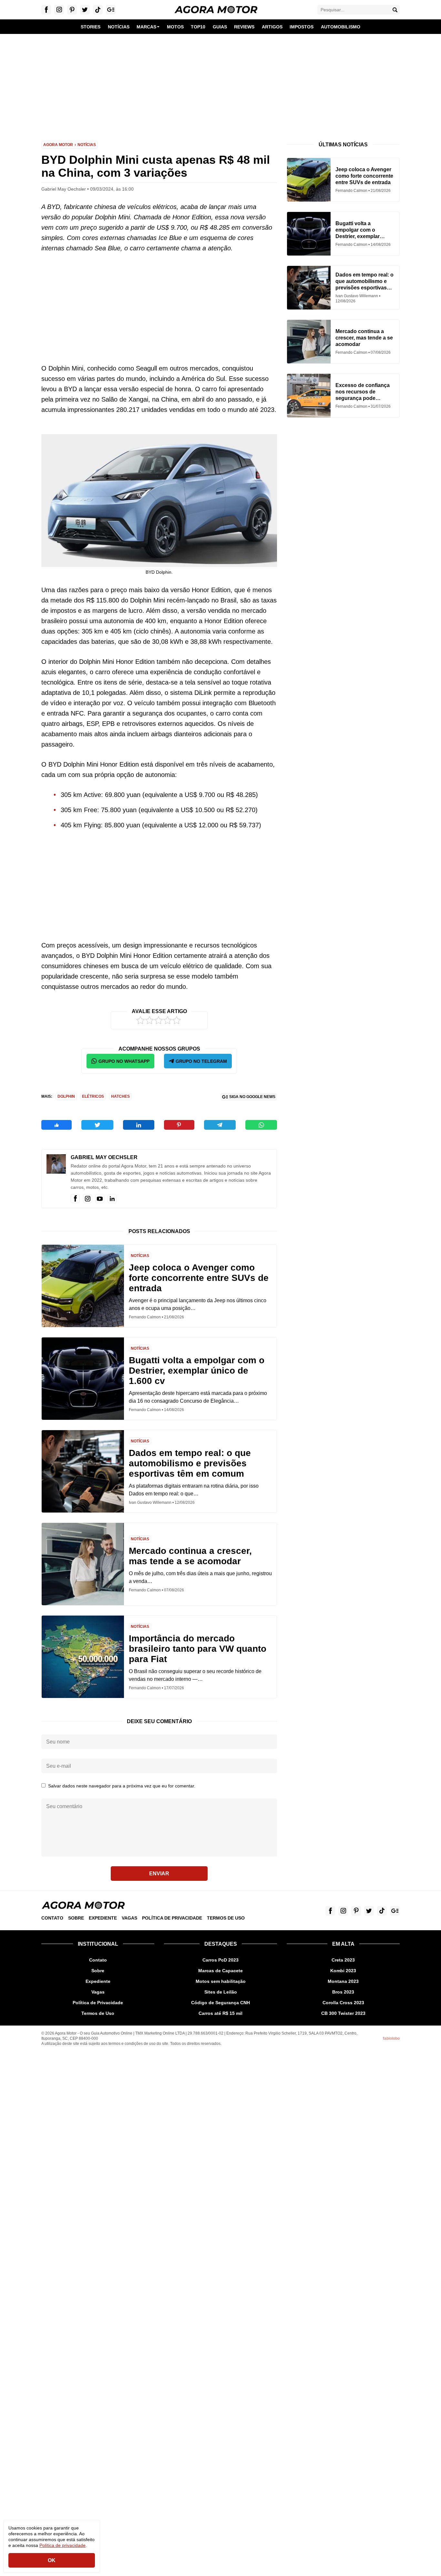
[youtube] (100, 1199)
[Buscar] (395, 10)
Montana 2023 (343, 1981)
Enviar (159, 1874)
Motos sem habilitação (221, 1981)
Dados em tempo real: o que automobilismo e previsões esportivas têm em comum (190, 1463)
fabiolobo (391, 2038)
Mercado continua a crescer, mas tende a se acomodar (190, 1556)
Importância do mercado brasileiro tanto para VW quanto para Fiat (198, 1649)
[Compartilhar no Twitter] (97, 1125)
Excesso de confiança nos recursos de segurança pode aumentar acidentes (363, 392)
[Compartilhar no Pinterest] (179, 1125)
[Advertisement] (221, 83)
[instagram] (87, 1199)
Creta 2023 (343, 1960)
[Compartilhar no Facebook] (56, 1125)
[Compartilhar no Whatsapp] (261, 1125)
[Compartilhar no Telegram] (220, 1125)
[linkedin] (112, 1199)
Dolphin (66, 1096)
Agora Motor (58, 145)
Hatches (120, 1096)
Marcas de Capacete (221, 1971)
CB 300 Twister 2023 (343, 2013)
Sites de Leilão (221, 1992)
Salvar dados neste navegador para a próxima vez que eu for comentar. (122, 1786)
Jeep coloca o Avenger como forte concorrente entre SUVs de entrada (199, 1278)
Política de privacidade (62, 2545)
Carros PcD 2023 (221, 1960)
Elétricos (93, 1096)
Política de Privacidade (172, 1918)
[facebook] (75, 1199)
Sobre (76, 1918)
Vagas (129, 1918)
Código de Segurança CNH (221, 2003)
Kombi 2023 (343, 1971)
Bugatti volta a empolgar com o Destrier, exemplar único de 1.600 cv (197, 1371)
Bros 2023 (343, 1992)
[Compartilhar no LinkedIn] (138, 1125)
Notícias (87, 145)
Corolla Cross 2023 (343, 2003)
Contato (52, 1918)
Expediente (103, 1918)
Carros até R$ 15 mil (221, 2013)
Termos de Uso (226, 1918)
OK (52, 2560)
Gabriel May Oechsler (104, 1157)
